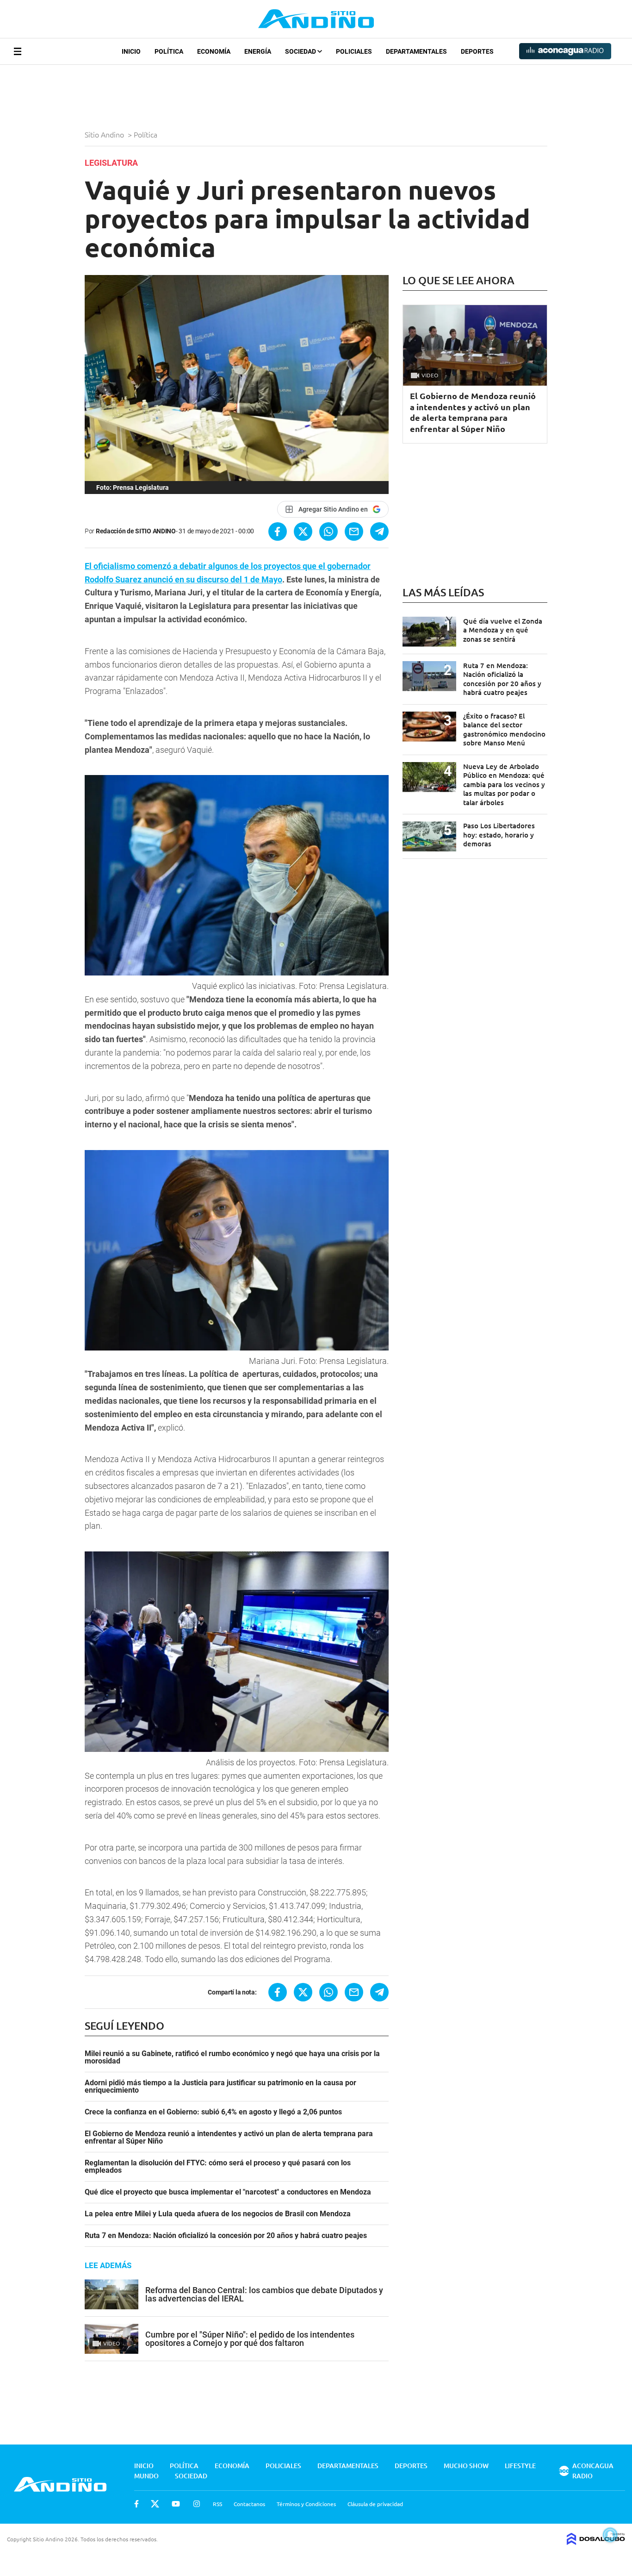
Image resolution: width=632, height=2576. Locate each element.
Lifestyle (520, 2466)
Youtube (176, 2504)
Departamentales (416, 51)
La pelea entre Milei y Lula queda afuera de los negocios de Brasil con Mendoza (218, 2214)
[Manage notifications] (610, 2535)
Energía (258, 51)
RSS (217, 2504)
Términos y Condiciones (306, 2504)
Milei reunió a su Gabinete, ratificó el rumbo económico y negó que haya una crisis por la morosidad (232, 2057)
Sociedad (301, 51)
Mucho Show (466, 2466)
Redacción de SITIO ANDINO (136, 531)
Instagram (197, 2504)
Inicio (131, 51)
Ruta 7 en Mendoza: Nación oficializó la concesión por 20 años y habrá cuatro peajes (226, 2236)
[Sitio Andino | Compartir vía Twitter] (303, 531)
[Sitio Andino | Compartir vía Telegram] (379, 531)
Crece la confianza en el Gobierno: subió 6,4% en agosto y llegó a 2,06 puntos (213, 2112)
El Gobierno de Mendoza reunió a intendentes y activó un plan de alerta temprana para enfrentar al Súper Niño (229, 2138)
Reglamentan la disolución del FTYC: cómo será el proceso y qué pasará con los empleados (218, 2167)
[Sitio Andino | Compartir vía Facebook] (278, 531)
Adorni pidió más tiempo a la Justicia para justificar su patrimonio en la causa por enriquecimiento (220, 2087)
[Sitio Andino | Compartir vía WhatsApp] (328, 531)
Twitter (155, 2504)
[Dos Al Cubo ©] (596, 2542)
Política (169, 51)
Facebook (136, 2504)
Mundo (146, 2476)
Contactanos (249, 2504)
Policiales (354, 51)
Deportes (477, 51)
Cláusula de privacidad (375, 2504)
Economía (214, 51)
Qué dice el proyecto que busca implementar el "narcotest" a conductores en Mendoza (228, 2192)
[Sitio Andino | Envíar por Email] (354, 531)
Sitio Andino (105, 134)
